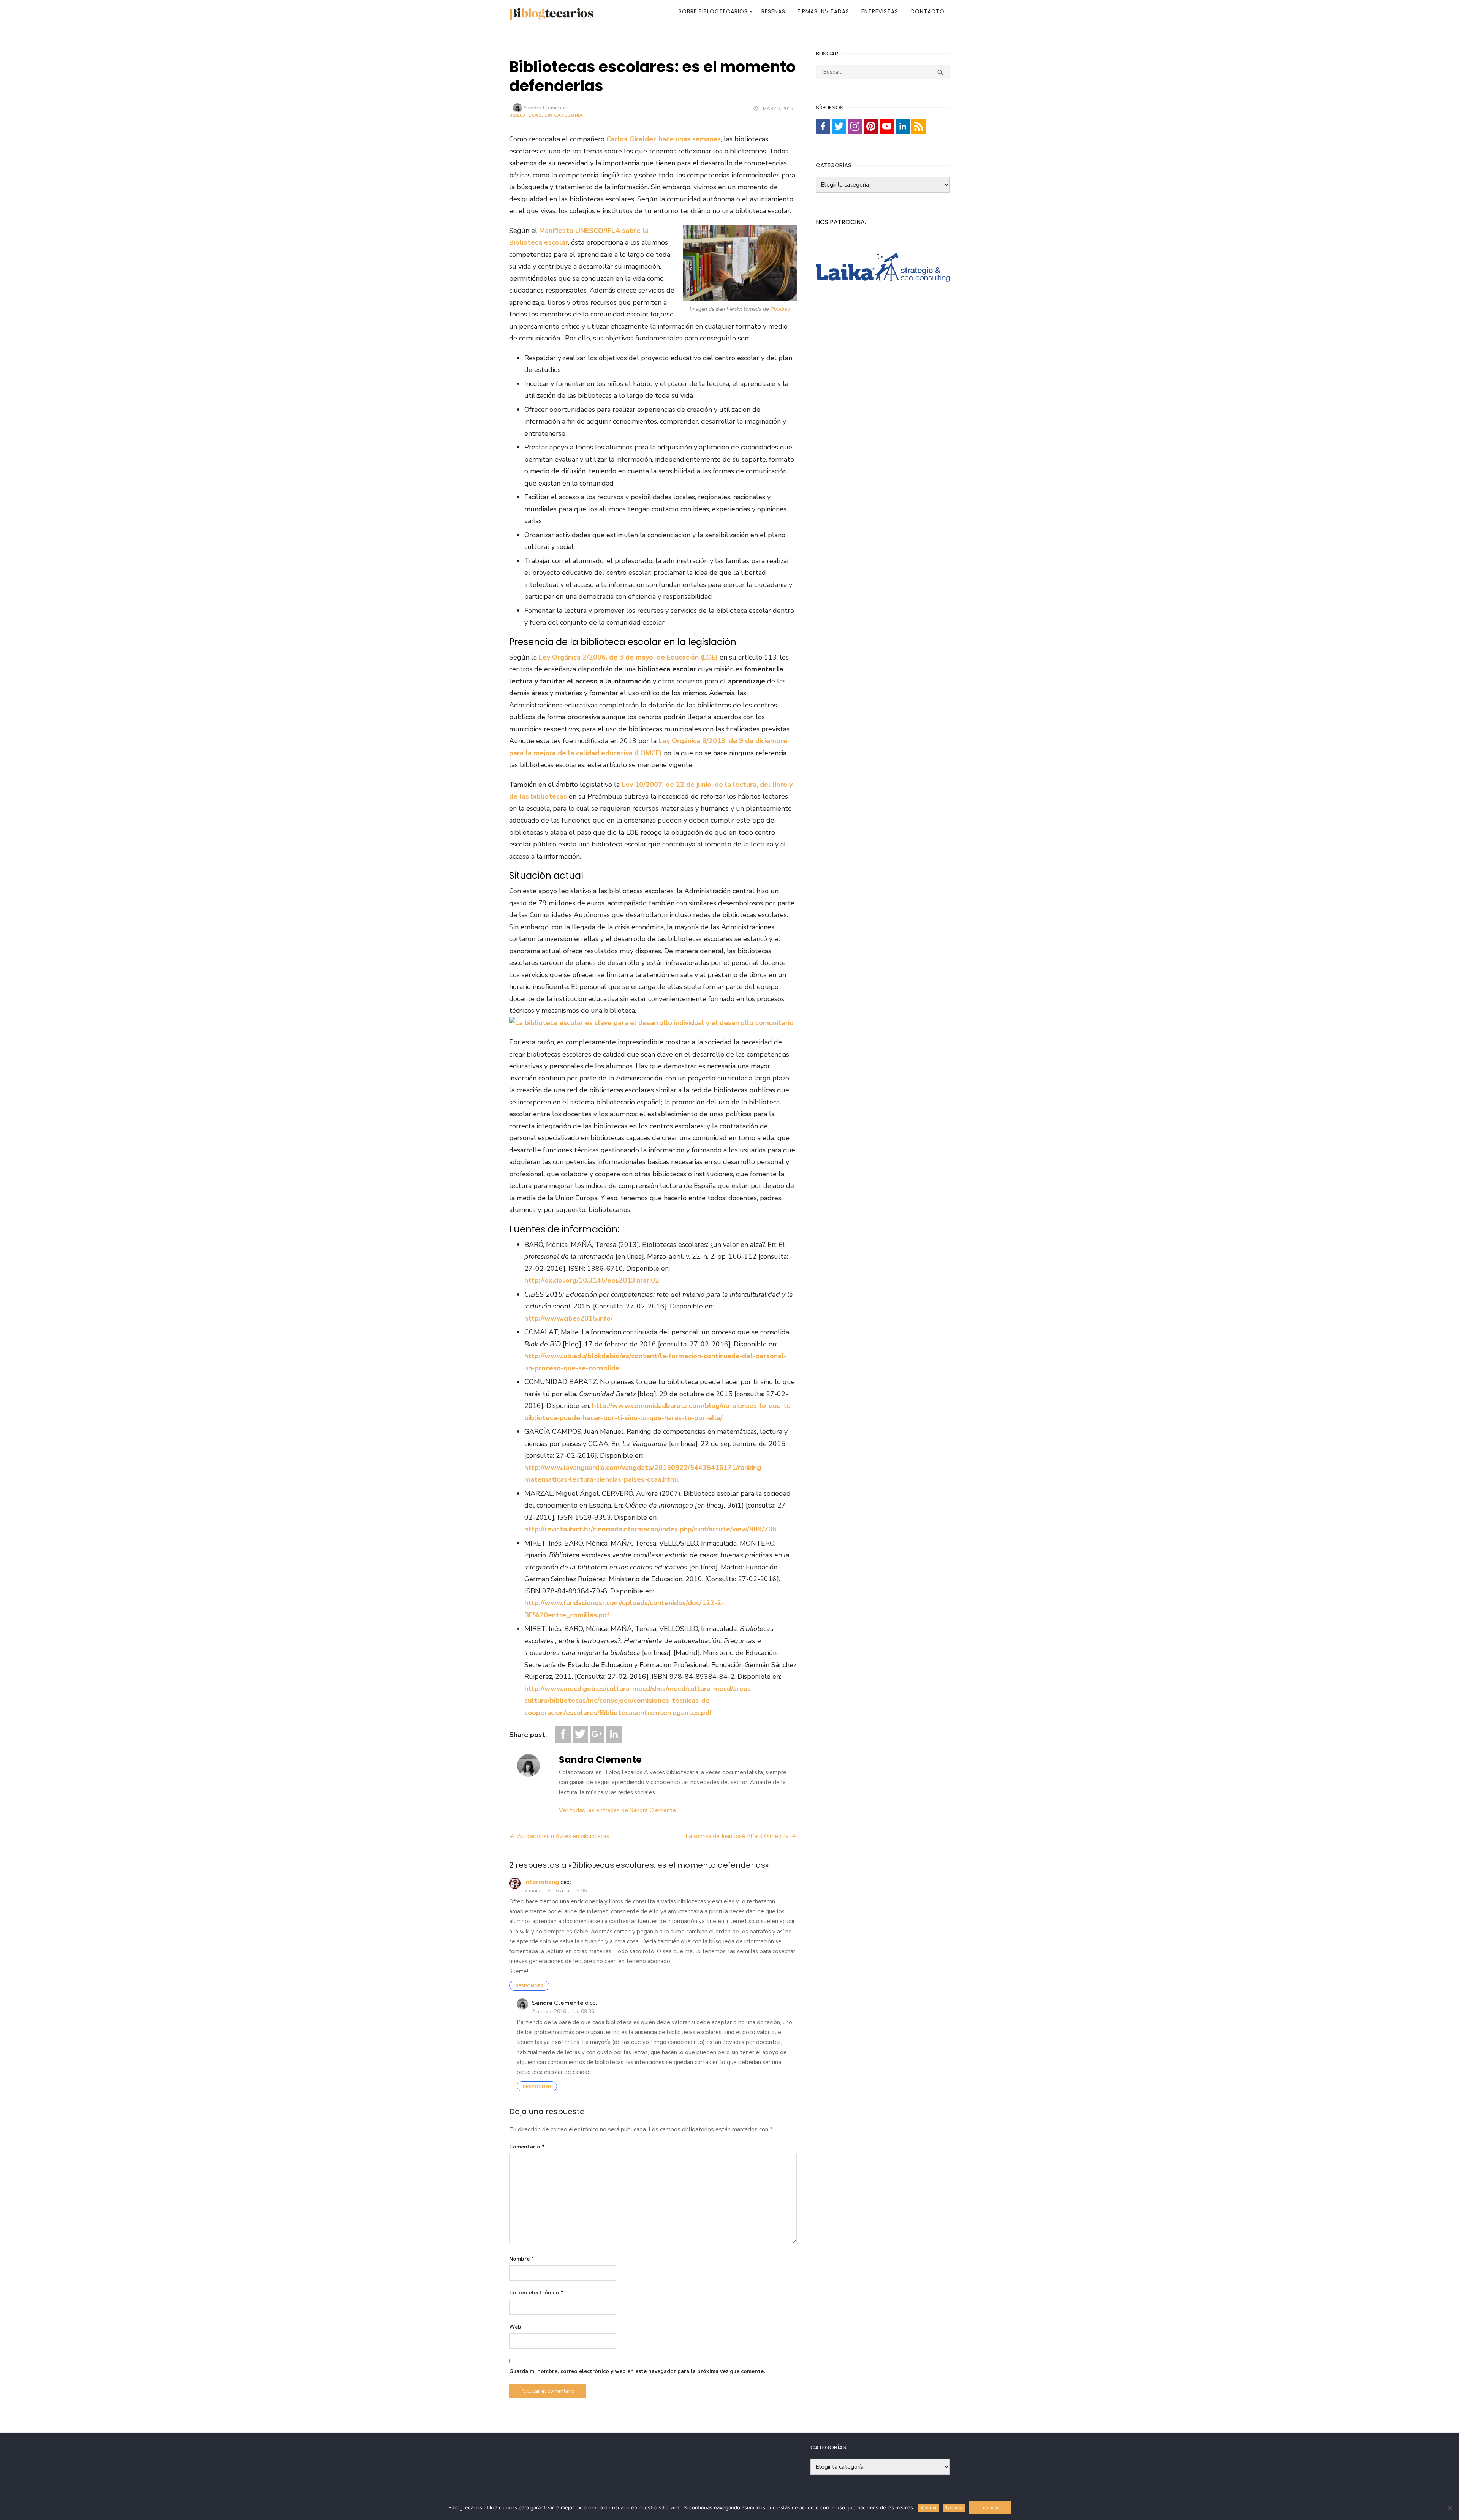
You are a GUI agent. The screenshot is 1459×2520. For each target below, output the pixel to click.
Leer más (990, 2508)
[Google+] (597, 1735)
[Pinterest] (871, 127)
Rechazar (954, 2508)
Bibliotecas (525, 115)
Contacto (927, 11)
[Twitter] (580, 1735)
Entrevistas (880, 11)
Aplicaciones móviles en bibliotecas (563, 1836)
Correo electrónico (536, 2293)
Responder (529, 1986)
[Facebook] (563, 1735)
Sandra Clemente (545, 108)
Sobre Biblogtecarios (713, 11)
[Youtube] (887, 127)
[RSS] (919, 127)
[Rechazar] (1450, 2508)
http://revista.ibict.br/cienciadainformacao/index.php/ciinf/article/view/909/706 (650, 1529)
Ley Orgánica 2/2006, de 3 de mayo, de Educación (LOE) (628, 657)
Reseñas (773, 11)
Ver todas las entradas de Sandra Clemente (617, 1810)
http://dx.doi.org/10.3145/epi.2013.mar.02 (592, 1280)
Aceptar (929, 2508)
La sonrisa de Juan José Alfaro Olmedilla (737, 1836)
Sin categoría (564, 115)
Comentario (527, 2147)
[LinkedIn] (614, 1735)
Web (515, 2327)
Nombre (521, 2259)
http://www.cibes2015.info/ (569, 1318)
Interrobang (542, 1882)
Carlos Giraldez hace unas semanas (664, 139)
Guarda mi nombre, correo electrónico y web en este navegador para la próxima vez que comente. (637, 2371)
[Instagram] (855, 127)
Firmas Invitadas (823, 11)
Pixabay (780, 309)
